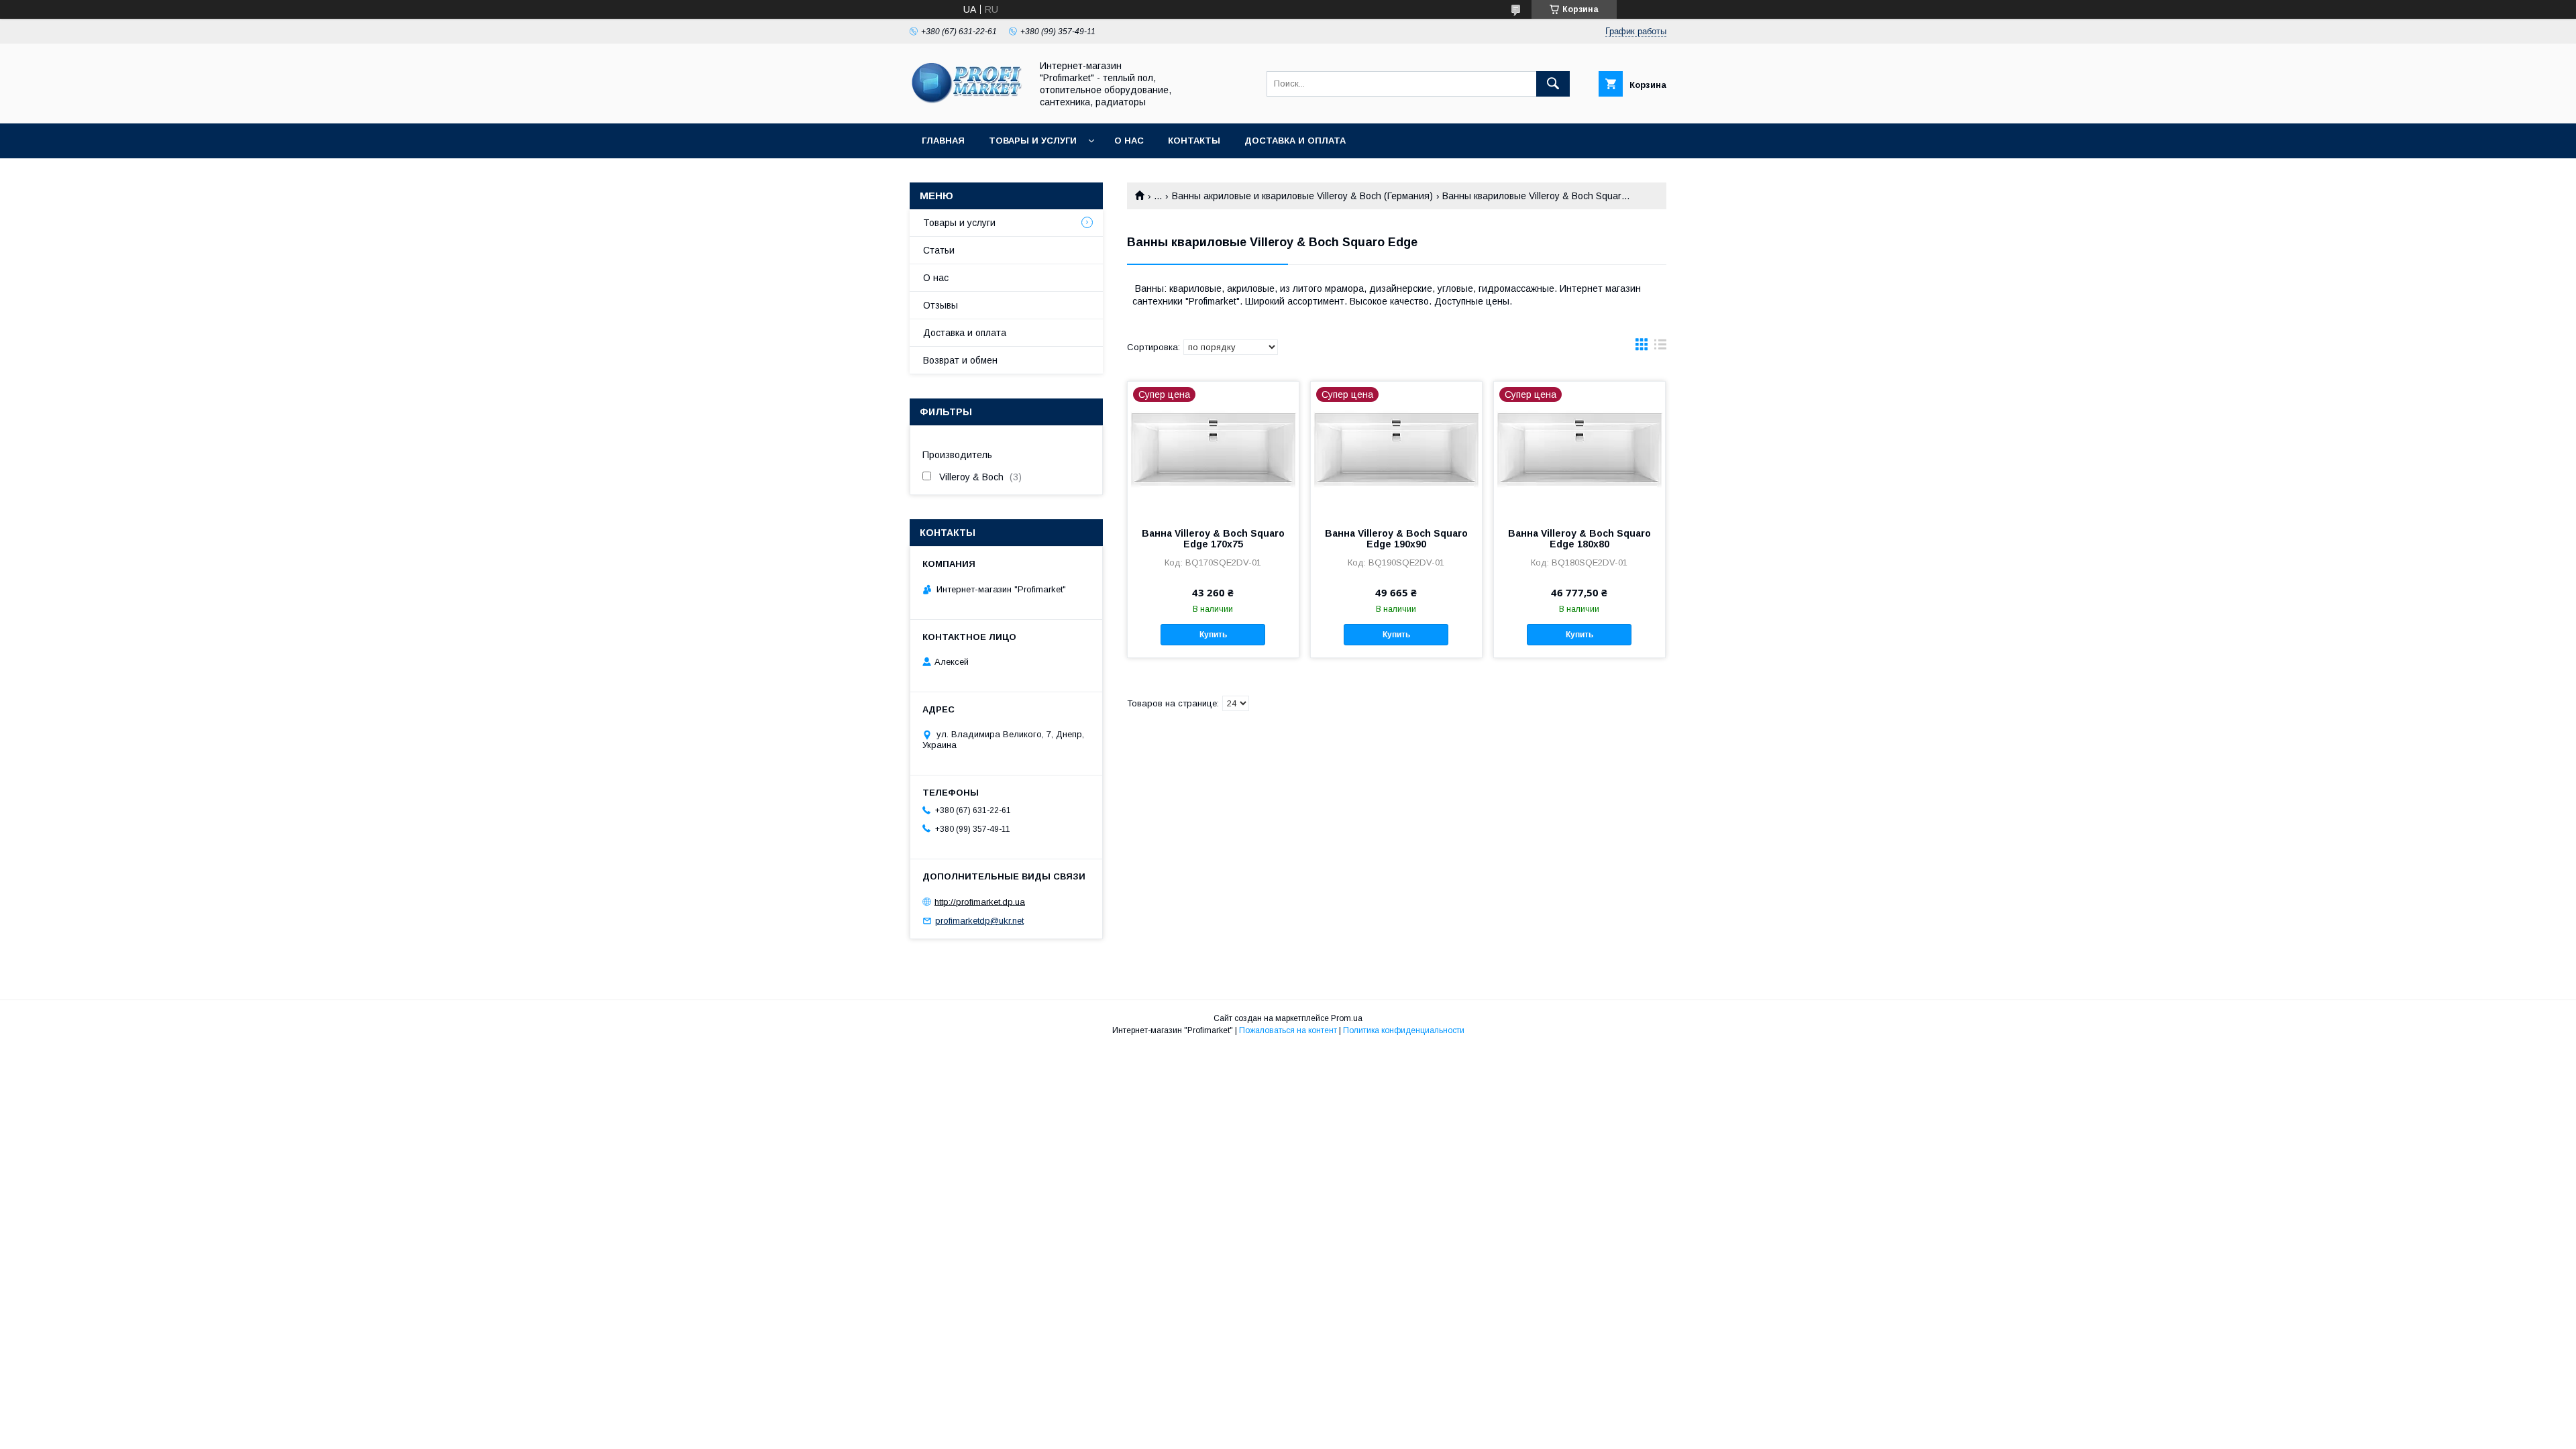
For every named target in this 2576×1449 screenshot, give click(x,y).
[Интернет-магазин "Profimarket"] (967, 106)
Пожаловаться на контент (1288, 1030)
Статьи (939, 250)
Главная (943, 141)
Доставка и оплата (1295, 141)
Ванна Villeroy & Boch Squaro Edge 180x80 (1579, 539)
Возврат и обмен (960, 360)
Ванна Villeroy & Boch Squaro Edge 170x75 (1213, 539)
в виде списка (1660, 347)
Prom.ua (1347, 1018)
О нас (1129, 141)
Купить (1213, 635)
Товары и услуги (1033, 141)
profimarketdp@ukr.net (979, 921)
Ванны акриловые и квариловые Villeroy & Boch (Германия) (1302, 196)
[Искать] (1553, 84)
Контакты (1194, 141)
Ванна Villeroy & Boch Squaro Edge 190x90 (1396, 539)
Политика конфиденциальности (1404, 1030)
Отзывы (941, 305)
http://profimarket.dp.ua (980, 901)
